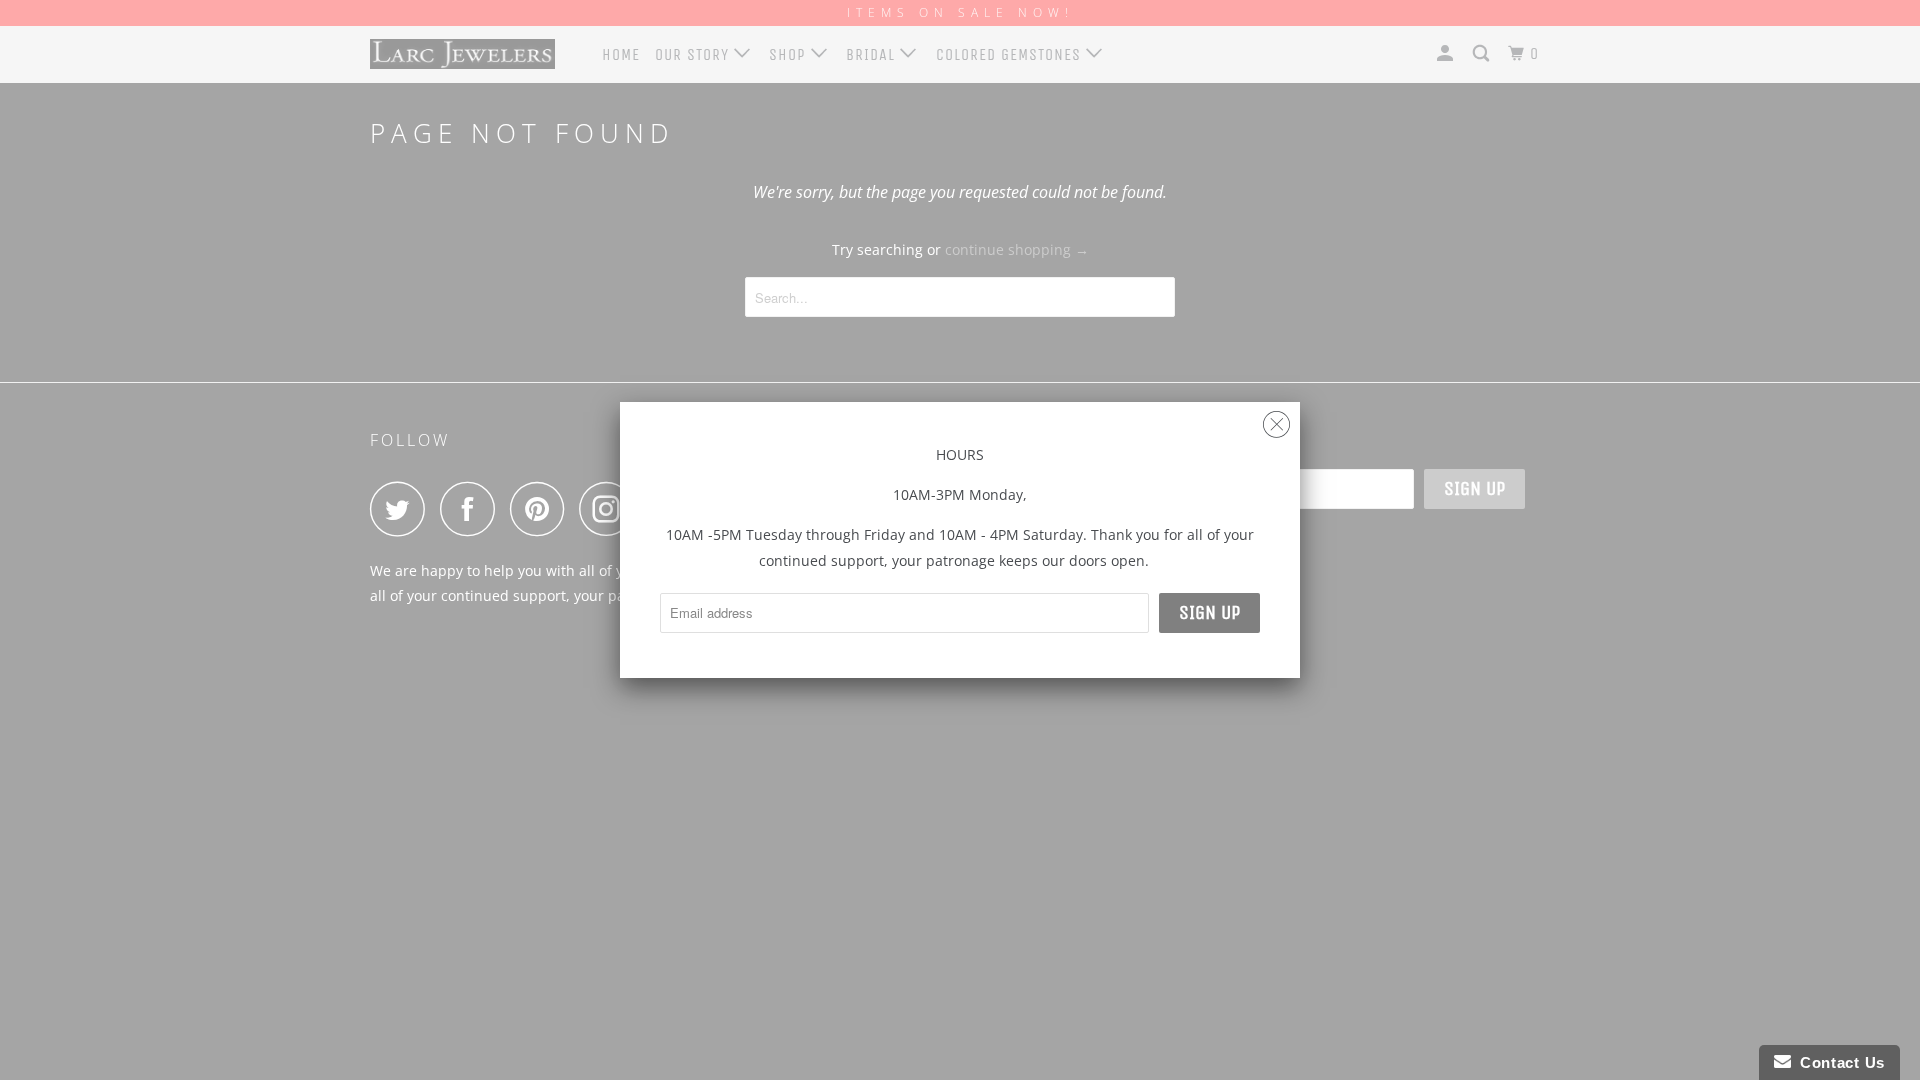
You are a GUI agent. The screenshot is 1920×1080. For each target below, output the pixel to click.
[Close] (1276, 419)
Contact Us (1838, 1062)
